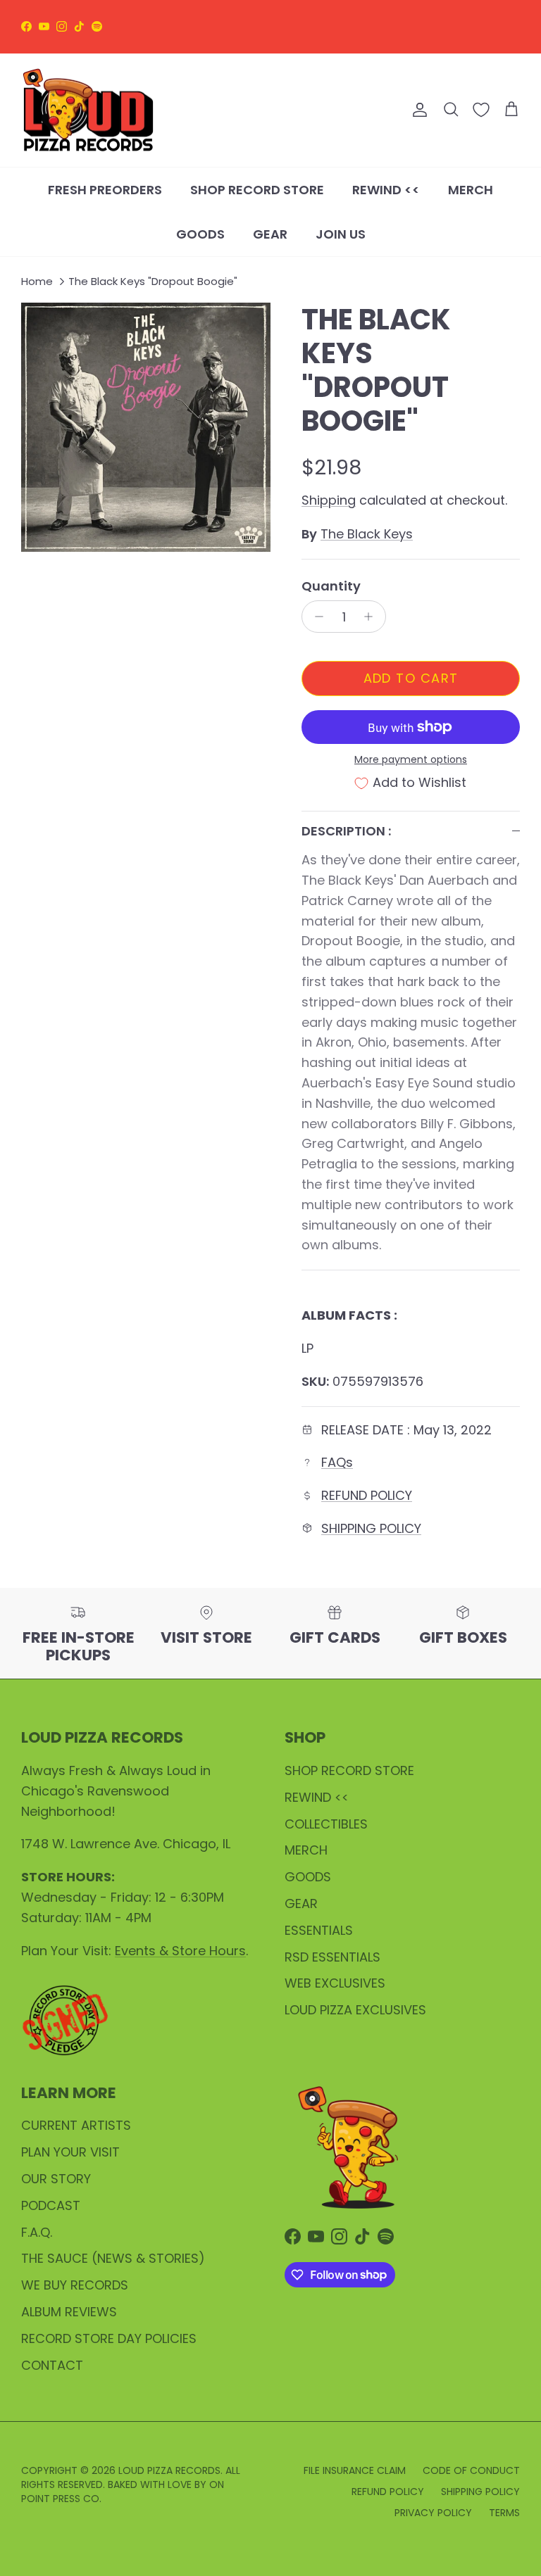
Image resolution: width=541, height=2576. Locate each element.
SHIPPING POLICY (371, 1528)
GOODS (200, 234)
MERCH (471, 190)
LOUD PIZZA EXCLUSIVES (355, 2010)
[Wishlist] (481, 110)
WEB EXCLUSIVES (335, 1983)
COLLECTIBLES (326, 1824)
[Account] (417, 110)
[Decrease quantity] (315, 617)
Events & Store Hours (180, 1951)
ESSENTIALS (319, 1930)
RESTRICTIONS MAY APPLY (270, 35)
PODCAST (51, 2205)
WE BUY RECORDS (75, 2285)
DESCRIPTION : (346, 831)
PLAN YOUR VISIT (70, 2152)
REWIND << (386, 190)
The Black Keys (367, 534)
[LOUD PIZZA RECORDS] (88, 111)
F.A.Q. (37, 2232)
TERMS (504, 2513)
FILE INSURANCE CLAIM (355, 2470)
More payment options (411, 760)
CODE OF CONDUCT (471, 2470)
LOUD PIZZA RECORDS (169, 2470)
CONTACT (52, 2365)
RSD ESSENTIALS (332, 1957)
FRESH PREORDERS (105, 190)
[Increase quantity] (372, 617)
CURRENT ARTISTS (76, 2125)
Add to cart (411, 678)
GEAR (270, 234)
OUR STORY (56, 2179)
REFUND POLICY (367, 1495)
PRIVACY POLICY (433, 2513)
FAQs (337, 1462)
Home (37, 281)
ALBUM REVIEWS (69, 2312)
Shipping (329, 500)
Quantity (331, 586)
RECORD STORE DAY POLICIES (109, 2338)
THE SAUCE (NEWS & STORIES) (113, 2258)
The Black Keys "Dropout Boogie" (153, 281)
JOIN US (341, 234)
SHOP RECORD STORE (257, 190)
